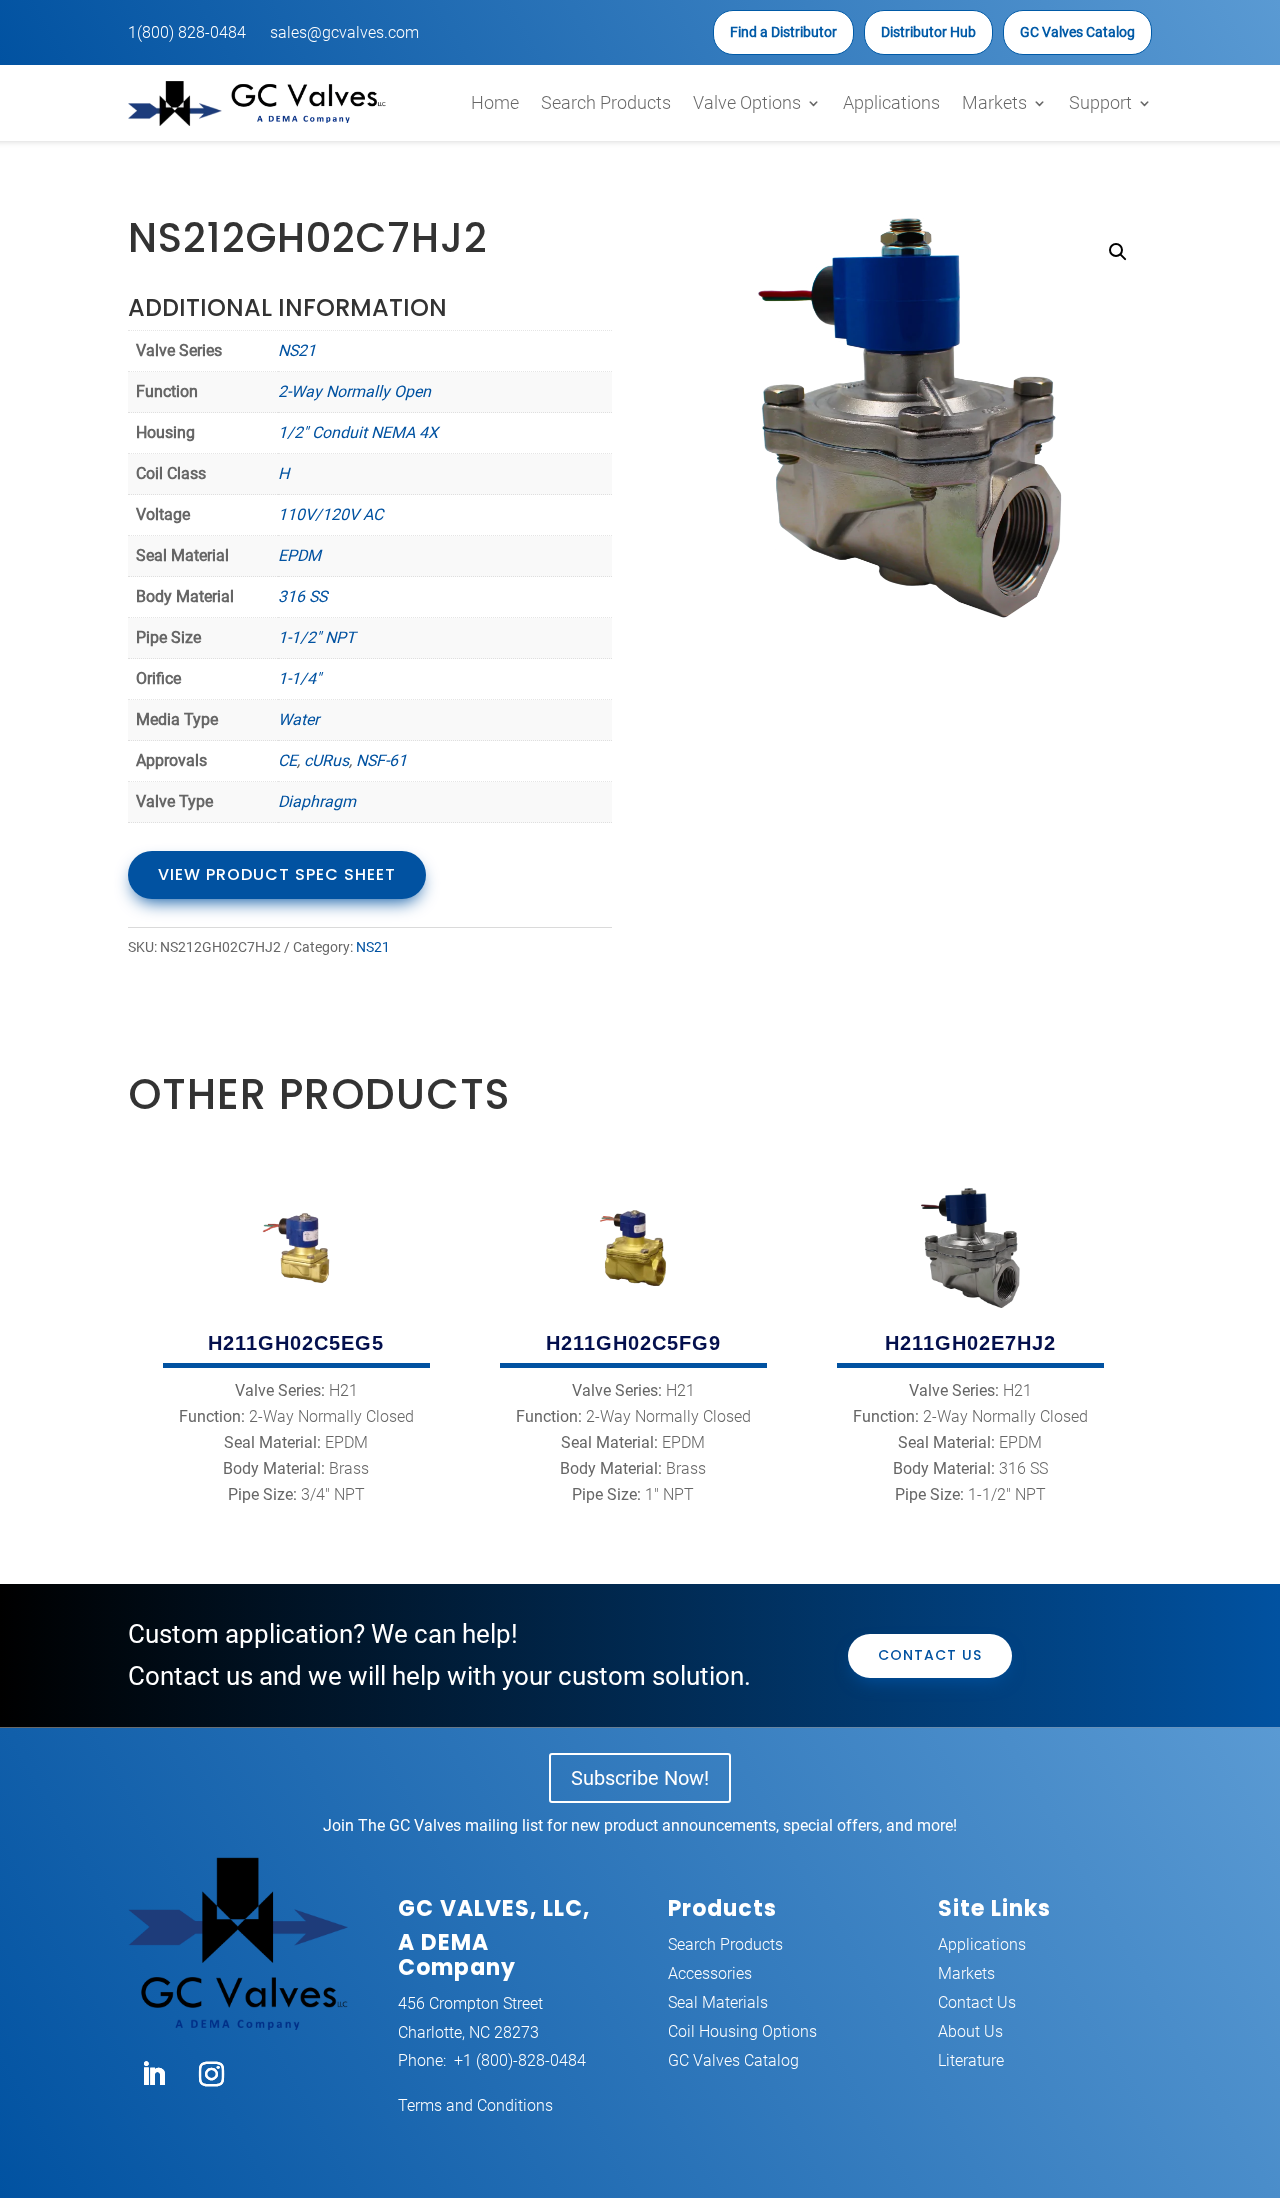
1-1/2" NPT (317, 637)
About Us (970, 2031)
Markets (994, 102)
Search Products (606, 102)
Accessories (710, 1973)
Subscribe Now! (640, 1778)
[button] (1118, 252)
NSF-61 (381, 760)
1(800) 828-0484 (187, 32)
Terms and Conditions (475, 2105)
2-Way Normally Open (354, 391)
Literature (971, 2060)
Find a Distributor (783, 32)
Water (298, 719)
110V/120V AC (330, 514)
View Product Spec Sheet (277, 874)
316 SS (302, 596)
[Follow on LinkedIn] (153, 2075)
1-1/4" (299, 678)
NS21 (297, 350)
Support (1100, 102)
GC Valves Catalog (1077, 32)
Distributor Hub (928, 32)
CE (287, 760)
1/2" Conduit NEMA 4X (358, 432)
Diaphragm (317, 801)
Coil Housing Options (742, 2031)
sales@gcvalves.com (344, 32)
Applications (891, 102)
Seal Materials (718, 2002)
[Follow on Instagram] (211, 2075)
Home (495, 102)
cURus (326, 760)
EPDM (299, 555)
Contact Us (930, 1655)
